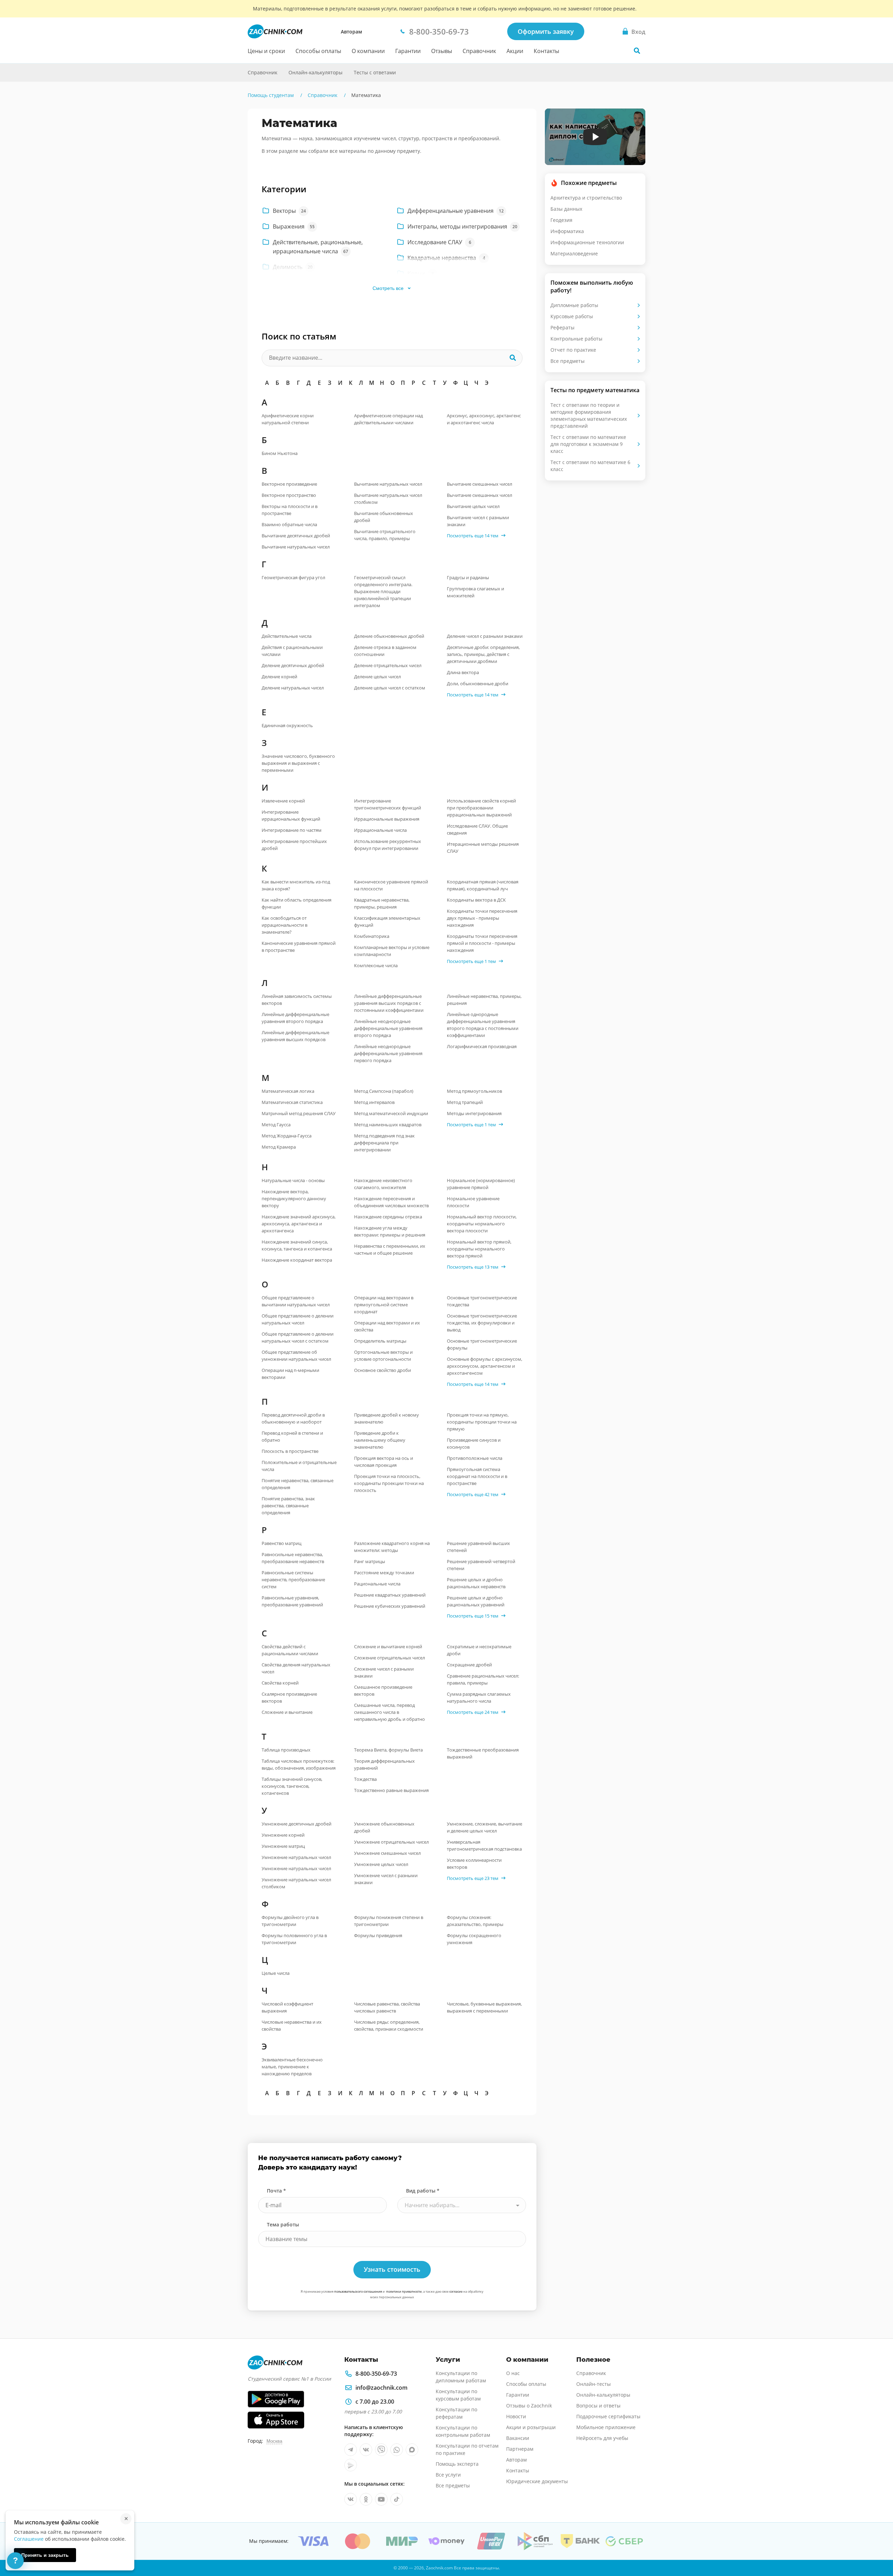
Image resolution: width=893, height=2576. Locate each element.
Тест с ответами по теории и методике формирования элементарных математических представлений (589, 415)
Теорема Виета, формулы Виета (388, 1750)
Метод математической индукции (391, 1113)
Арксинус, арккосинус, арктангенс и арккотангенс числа (484, 419)
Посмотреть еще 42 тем (473, 1494)
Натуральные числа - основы (293, 1180)
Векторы (289, 211)
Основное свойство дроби (382, 1370)
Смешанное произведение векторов (383, 1690)
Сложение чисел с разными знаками (384, 1672)
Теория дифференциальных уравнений (384, 1764)
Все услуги (448, 2475)
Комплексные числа (376, 965)
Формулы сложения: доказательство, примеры (475, 1921)
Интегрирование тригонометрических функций (388, 804)
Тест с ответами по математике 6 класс (590, 466)
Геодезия (561, 220)
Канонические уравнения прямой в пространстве (299, 947)
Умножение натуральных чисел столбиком (296, 1883)
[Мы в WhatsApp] (397, 2450)
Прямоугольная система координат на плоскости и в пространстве (477, 1476)
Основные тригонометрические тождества (482, 1301)
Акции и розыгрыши (531, 2427)
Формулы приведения (378, 1935)
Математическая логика (288, 1091)
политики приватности (404, 2291)
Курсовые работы (572, 316)
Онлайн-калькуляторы (316, 72)
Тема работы (283, 2224)
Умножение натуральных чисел (296, 1857)
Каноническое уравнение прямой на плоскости (391, 885)
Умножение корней (283, 1835)
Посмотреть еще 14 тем (473, 536)
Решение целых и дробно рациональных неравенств (476, 1583)
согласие (456, 2291)
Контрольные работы (576, 339)
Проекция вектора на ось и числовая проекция (384, 1462)
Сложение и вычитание (287, 1712)
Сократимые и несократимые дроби (479, 1650)
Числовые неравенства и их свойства (292, 2025)
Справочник (479, 51)
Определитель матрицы (380, 1341)
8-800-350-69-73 (376, 2374)
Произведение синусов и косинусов (474, 1443)
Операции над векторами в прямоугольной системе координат (384, 1305)
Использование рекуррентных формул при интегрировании (388, 845)
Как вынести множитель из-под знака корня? (296, 885)
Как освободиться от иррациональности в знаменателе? (284, 925)
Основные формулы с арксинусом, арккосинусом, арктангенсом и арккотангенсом (485, 1366)
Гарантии (408, 51)
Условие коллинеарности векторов (474, 1864)
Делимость (292, 267)
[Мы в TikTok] (397, 2499)
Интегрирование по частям (292, 830)
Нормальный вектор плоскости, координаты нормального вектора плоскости (482, 1224)
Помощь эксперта (457, 2464)
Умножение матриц (283, 1846)
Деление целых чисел (377, 677)
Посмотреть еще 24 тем (473, 1712)
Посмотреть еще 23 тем (473, 1878)
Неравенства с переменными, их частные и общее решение (390, 1249)
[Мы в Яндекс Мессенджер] (351, 2465)
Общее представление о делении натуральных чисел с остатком (298, 1337)
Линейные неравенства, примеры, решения (484, 1000)
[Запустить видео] (595, 137)
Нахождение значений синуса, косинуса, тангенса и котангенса (297, 1245)
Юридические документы (537, 2481)
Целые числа (276, 1973)
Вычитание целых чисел (473, 506)
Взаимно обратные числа (289, 524)
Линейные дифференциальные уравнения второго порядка (295, 1018)
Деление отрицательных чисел (388, 665)
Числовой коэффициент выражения (287, 2007)
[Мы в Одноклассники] (366, 2499)
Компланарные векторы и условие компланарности (392, 951)
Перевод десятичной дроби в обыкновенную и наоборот (293, 1418)
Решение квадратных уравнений (390, 1595)
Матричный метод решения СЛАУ (299, 1113)
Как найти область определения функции (297, 903)
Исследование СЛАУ (439, 242)
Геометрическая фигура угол (293, 577)
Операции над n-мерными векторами (290, 1374)
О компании (368, 51)
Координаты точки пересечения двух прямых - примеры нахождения (482, 918)
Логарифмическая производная (482, 1046)
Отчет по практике (573, 350)
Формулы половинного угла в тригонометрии (294, 1939)
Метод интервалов (374, 1102)
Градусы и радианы (468, 577)
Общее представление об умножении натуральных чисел (296, 1356)
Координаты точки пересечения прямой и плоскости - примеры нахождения (482, 943)
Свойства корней (280, 1683)
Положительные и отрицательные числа (299, 1466)
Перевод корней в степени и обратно (292, 1436)
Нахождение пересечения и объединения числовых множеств (391, 1202)
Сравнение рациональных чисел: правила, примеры (483, 1679)
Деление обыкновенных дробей (389, 636)
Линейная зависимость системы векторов (297, 1000)
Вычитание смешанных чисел (479, 484)
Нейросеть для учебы (602, 2438)
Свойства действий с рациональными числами (290, 1650)
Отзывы (442, 51)
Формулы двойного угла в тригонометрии (290, 1921)
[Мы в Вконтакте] (366, 2450)
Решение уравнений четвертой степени (481, 1565)
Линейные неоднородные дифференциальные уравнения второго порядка (388, 1028)
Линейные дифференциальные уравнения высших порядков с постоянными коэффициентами (389, 1003)
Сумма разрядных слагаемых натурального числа (479, 1697)
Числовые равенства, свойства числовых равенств (387, 2007)
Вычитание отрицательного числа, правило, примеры (385, 535)
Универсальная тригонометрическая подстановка (484, 1845)
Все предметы (568, 361)
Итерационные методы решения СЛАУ (483, 848)
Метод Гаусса (276, 1125)
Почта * (276, 2191)
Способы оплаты (318, 51)
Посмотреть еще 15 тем (473, 1616)
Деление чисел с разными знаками (485, 636)
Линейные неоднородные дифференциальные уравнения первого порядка (388, 1053)
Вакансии (518, 2438)
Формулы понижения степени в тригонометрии (389, 1921)
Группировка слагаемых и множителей (475, 592)
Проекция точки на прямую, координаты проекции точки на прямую (482, 1422)
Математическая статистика (292, 1102)
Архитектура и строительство (586, 198)
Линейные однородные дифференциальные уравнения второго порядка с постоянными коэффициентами (483, 1025)
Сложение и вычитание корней (388, 1647)
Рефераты (562, 327)
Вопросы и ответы (598, 2406)
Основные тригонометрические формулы (482, 1344)
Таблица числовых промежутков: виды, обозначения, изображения (299, 1764)
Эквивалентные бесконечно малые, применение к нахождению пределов (292, 2067)
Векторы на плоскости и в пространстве (290, 510)
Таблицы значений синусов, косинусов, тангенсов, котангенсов (292, 1786)
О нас (513, 2373)
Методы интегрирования (474, 1113)
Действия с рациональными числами (292, 651)
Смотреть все (388, 288)
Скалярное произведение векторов (289, 1697)
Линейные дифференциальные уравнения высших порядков (295, 1036)
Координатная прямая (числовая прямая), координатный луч (483, 885)
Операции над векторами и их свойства (387, 1326)
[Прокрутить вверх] (878, 2547)
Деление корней (279, 677)
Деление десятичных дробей (293, 665)
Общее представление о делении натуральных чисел (298, 1319)
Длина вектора (463, 672)
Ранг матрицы (370, 1561)
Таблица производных (286, 1750)
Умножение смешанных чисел (387, 1853)
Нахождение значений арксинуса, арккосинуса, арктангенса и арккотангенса (299, 1224)
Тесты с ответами (375, 72)
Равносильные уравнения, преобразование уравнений (292, 1601)
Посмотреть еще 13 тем (473, 1267)
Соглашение (29, 2539)
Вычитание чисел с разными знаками (478, 521)
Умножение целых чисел (381, 1864)
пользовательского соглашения (358, 2291)
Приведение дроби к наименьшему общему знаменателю (380, 1440)
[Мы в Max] (412, 2450)
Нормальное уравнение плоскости (473, 1202)
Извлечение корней (283, 801)
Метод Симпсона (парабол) (384, 1091)
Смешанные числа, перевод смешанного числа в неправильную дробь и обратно (389, 1712)
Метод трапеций (465, 1102)
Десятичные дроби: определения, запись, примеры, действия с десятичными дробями (483, 654)
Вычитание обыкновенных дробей (384, 517)
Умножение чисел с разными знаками (386, 1879)
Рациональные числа (377, 1584)
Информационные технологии (587, 242)
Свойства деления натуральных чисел (296, 1668)
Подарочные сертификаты (608, 2416)
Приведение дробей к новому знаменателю (387, 1418)
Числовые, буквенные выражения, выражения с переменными (484, 2007)
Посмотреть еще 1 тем (471, 961)
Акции (515, 51)
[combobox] (462, 2205)
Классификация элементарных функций (387, 921)
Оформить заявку (546, 31)
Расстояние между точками (384, 1573)
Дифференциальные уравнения (455, 211)
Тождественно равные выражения (391, 1790)
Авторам (351, 32)
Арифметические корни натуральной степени (288, 419)
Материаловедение (574, 253)
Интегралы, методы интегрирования (462, 226)
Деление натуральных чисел (293, 688)
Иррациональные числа (380, 830)
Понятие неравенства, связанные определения (298, 1484)
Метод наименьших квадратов (388, 1125)
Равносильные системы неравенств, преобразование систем (293, 1580)
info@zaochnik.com (381, 2388)
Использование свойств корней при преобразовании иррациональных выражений (481, 808)
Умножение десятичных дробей (297, 1824)
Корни (421, 274)
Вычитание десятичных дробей (296, 536)
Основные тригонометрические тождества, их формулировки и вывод (482, 1323)
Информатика (567, 231)
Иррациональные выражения (387, 819)
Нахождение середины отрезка (388, 1217)
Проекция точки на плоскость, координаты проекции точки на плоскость (389, 1483)
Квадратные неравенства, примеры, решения (382, 903)
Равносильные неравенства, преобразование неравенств (293, 1558)
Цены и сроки (266, 51)
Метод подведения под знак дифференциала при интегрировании (384, 1143)
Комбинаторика (372, 936)
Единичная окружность (287, 725)
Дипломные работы (574, 305)
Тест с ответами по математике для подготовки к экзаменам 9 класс (588, 444)
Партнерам (520, 2449)
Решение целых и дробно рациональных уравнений (476, 1601)
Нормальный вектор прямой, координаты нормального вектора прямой (479, 1249)
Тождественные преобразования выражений (483, 1753)
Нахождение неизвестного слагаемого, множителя (383, 1184)
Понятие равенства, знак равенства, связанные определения (288, 1506)
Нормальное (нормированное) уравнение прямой (481, 1184)
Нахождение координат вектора (297, 1260)
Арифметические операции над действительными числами (388, 419)
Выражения (293, 226)
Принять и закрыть (45, 2555)
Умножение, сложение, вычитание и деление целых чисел (485, 1827)
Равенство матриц (282, 1543)
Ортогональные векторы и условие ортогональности (383, 1356)
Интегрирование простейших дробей (294, 845)
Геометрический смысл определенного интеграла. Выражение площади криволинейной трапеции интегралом (383, 591)
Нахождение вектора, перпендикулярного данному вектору (294, 1199)
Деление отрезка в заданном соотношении (385, 651)
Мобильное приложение (606, 2427)
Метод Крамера (279, 1147)
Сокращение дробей (469, 1665)
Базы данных (566, 209)
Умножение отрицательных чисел (391, 1842)
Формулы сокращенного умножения (474, 1939)
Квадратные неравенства (446, 258)
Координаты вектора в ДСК (476, 900)
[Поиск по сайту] (637, 51)
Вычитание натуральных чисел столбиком (388, 499)
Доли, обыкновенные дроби (478, 684)
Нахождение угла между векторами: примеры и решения (390, 1231)
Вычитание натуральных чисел (296, 547)
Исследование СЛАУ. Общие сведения (477, 829)
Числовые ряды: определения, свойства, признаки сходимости (389, 2025)
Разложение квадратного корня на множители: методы (392, 1547)
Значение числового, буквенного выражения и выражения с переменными (298, 763)
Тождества (365, 1779)
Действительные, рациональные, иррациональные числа (318, 247)
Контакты (546, 51)
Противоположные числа (475, 1458)
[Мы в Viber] (381, 2450)
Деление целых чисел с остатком (390, 688)
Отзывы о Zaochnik (529, 2406)
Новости (516, 2416)
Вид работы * (423, 2191)
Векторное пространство (289, 495)
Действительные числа (287, 636)
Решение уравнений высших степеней (478, 1547)
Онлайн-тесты (594, 2384)
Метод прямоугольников (474, 1091)
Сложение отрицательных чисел (389, 1658)
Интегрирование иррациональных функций (291, 815)
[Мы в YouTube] (381, 2499)
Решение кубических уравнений (390, 1606)
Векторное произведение (289, 484)
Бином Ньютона (280, 453)
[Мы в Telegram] (351, 2450)
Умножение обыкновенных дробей (384, 1827)
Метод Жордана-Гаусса (287, 1136)
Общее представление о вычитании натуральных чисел (296, 1301)
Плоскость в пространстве (290, 1451)
